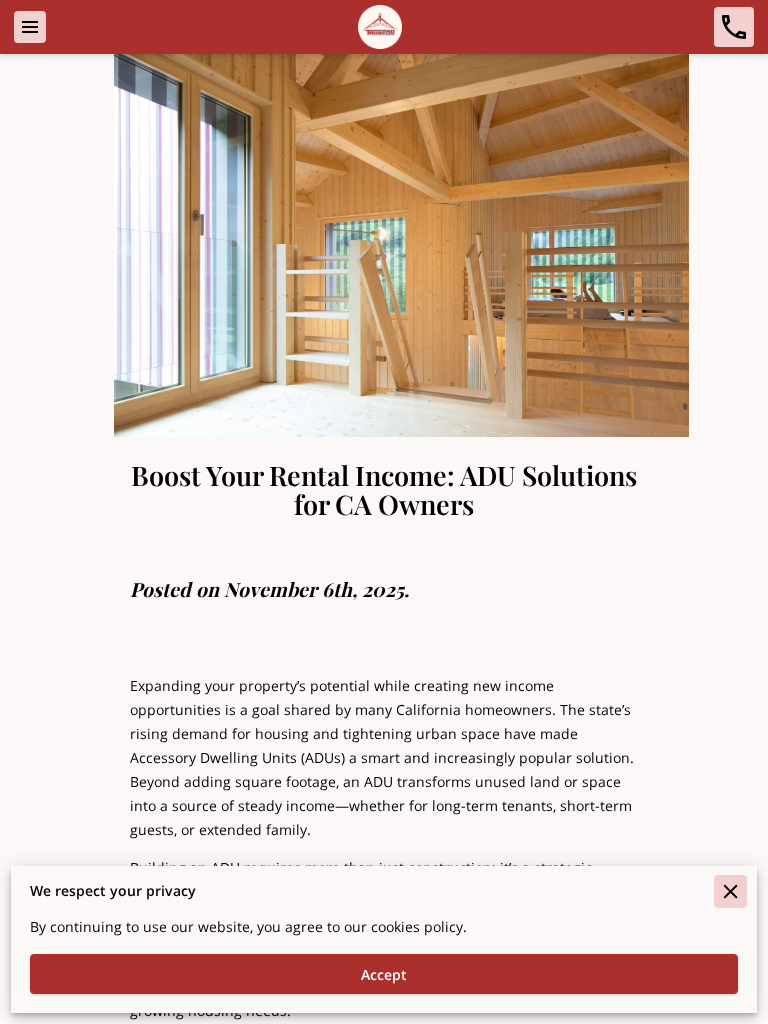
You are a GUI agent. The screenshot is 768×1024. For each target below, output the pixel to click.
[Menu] (30, 27)
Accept (384, 974)
